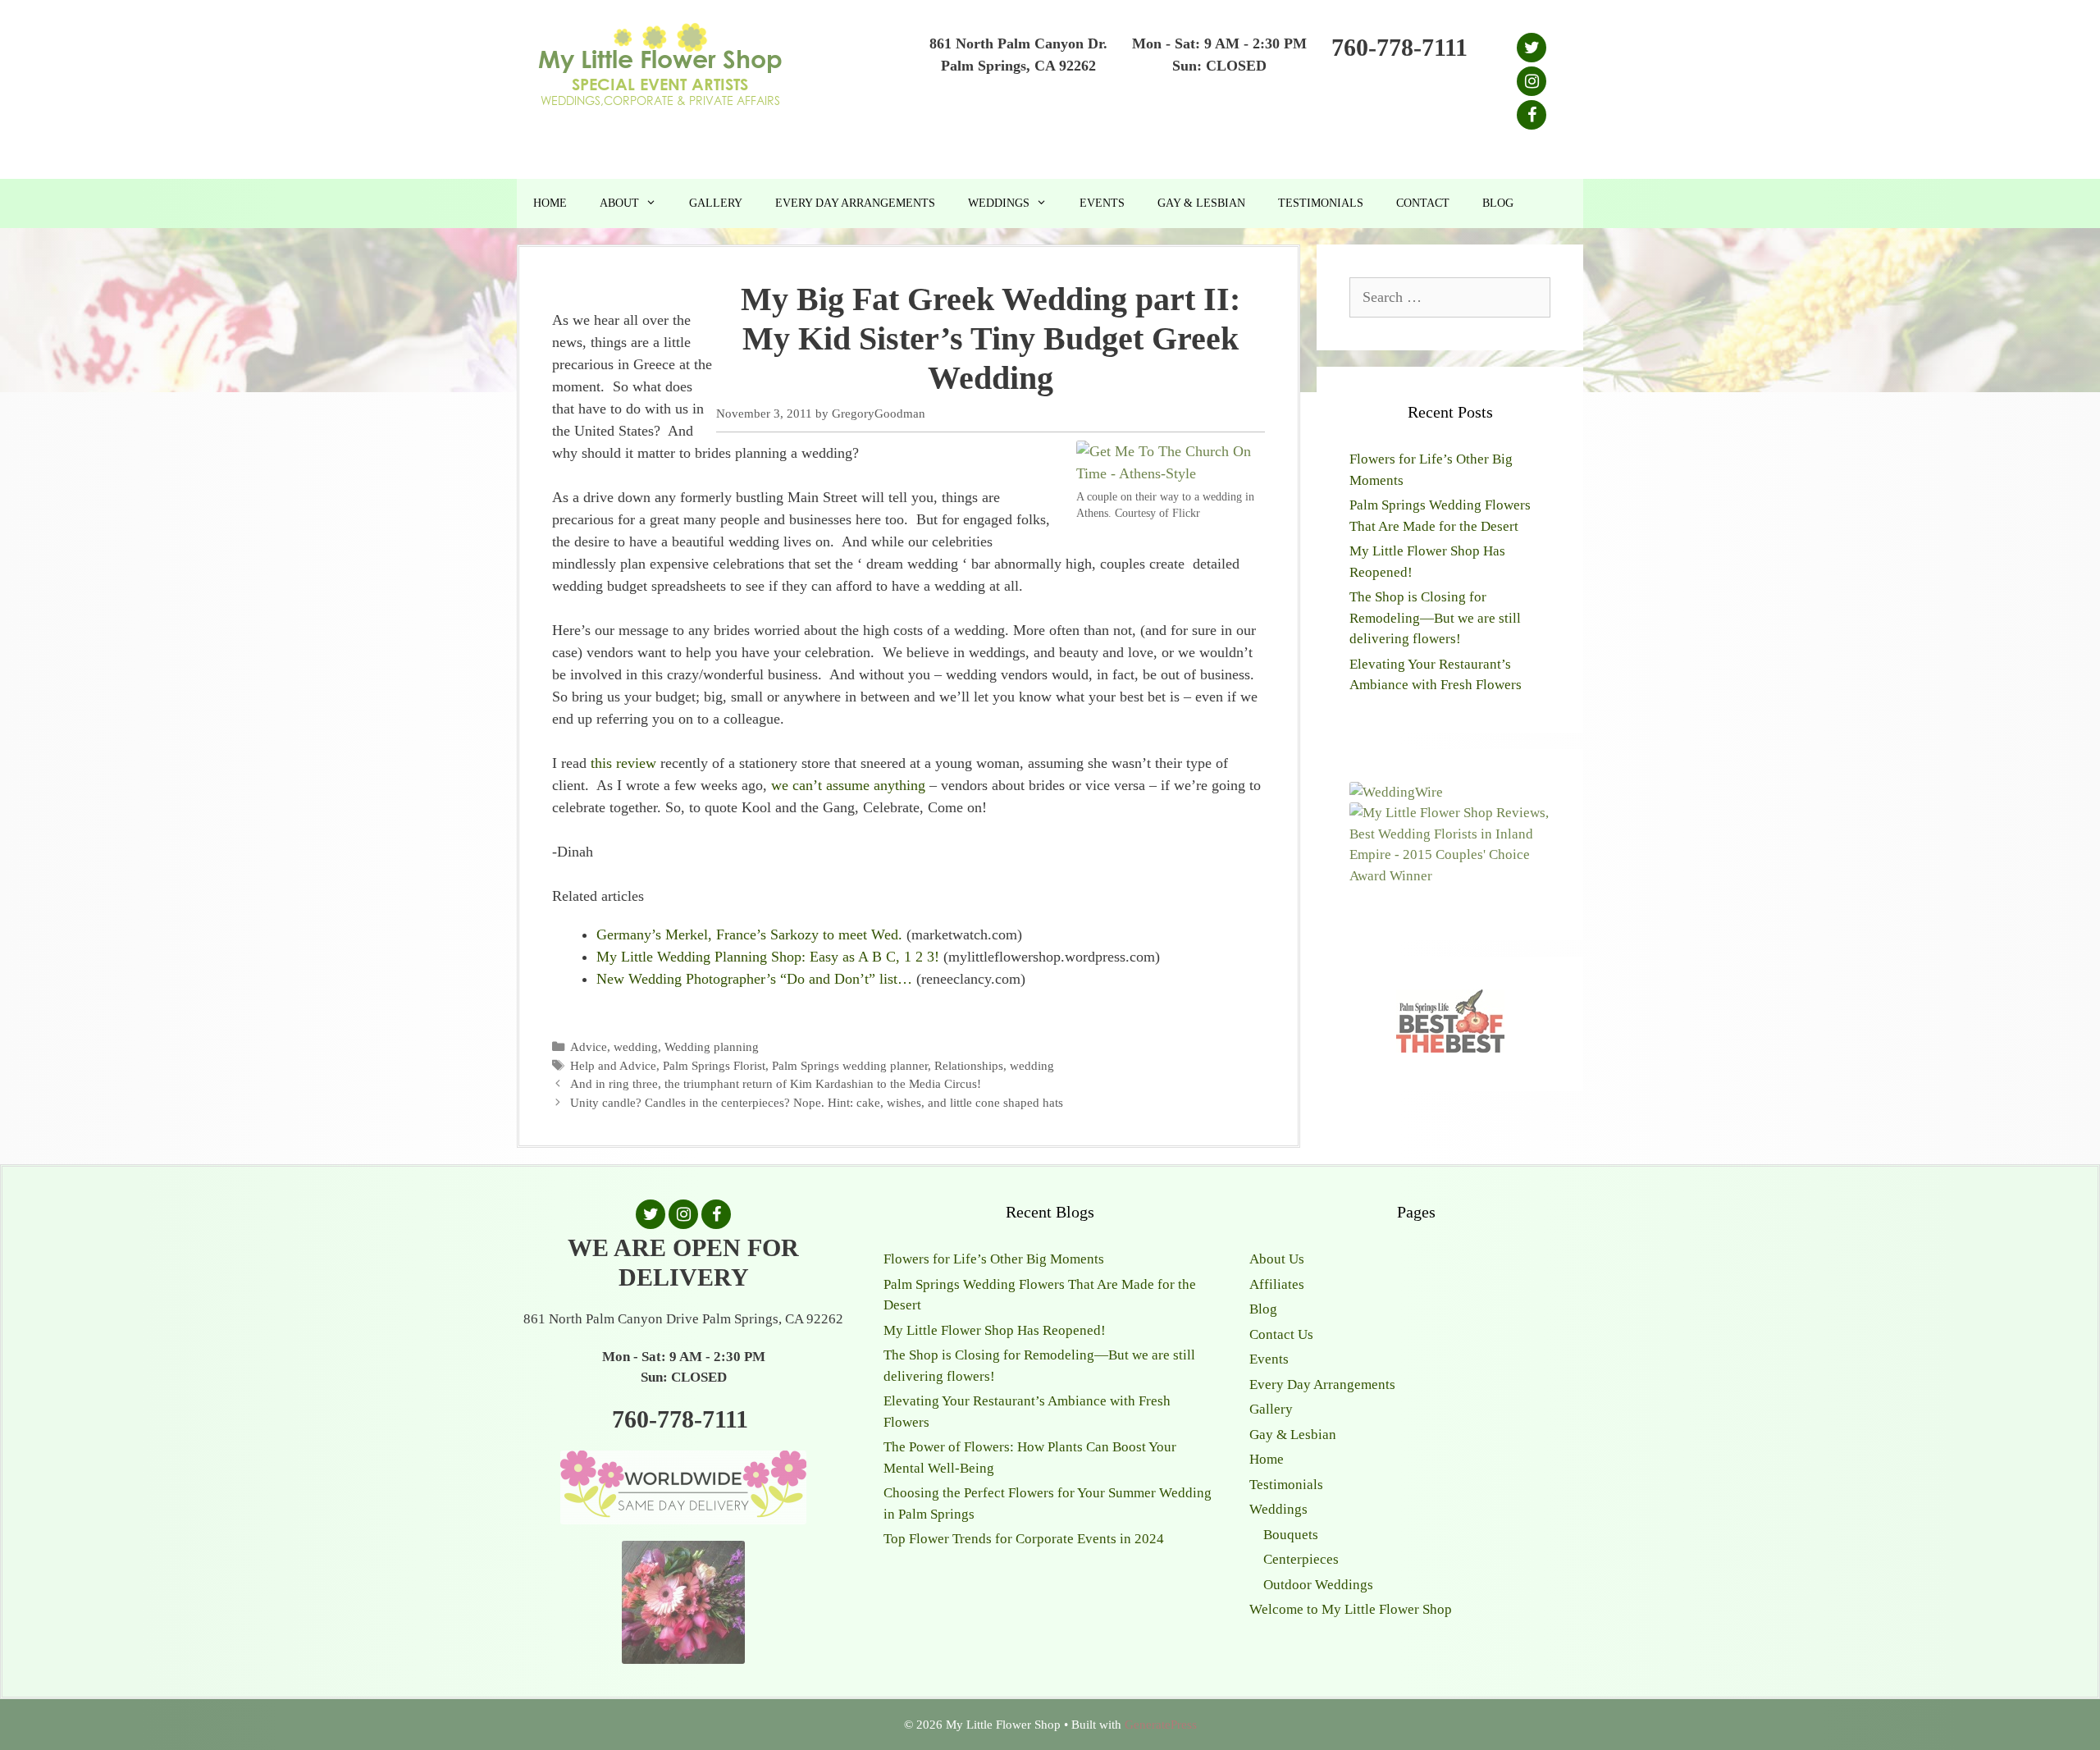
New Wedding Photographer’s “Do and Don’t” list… (754, 979)
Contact (1423, 203)
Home (550, 203)
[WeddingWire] (1396, 792)
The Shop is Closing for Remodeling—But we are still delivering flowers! (1435, 618)
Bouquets (1291, 1535)
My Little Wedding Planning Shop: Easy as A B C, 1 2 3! (768, 957)
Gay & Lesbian (1201, 203)
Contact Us (1281, 1334)
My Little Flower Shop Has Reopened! (995, 1330)
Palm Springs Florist (714, 1065)
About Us (1277, 1259)
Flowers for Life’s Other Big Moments (994, 1259)
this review (623, 763)
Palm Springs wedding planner (850, 1065)
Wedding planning (712, 1046)
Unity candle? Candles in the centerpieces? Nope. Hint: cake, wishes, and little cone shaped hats (817, 1102)
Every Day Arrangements (855, 203)
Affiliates (1277, 1284)
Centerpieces (1301, 1559)
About (619, 203)
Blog (1498, 203)
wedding (636, 1046)
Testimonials (1321, 203)
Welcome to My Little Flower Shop (1351, 1609)
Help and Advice (613, 1065)
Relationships (969, 1065)
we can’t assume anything (848, 785)
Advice (589, 1046)
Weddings (999, 203)
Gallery (716, 203)
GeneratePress (1161, 1725)
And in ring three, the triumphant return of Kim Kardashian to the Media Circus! (776, 1083)
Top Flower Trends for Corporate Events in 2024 (1024, 1539)
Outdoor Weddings (1318, 1585)
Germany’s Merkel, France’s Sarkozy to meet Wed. (749, 934)
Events (1102, 203)
